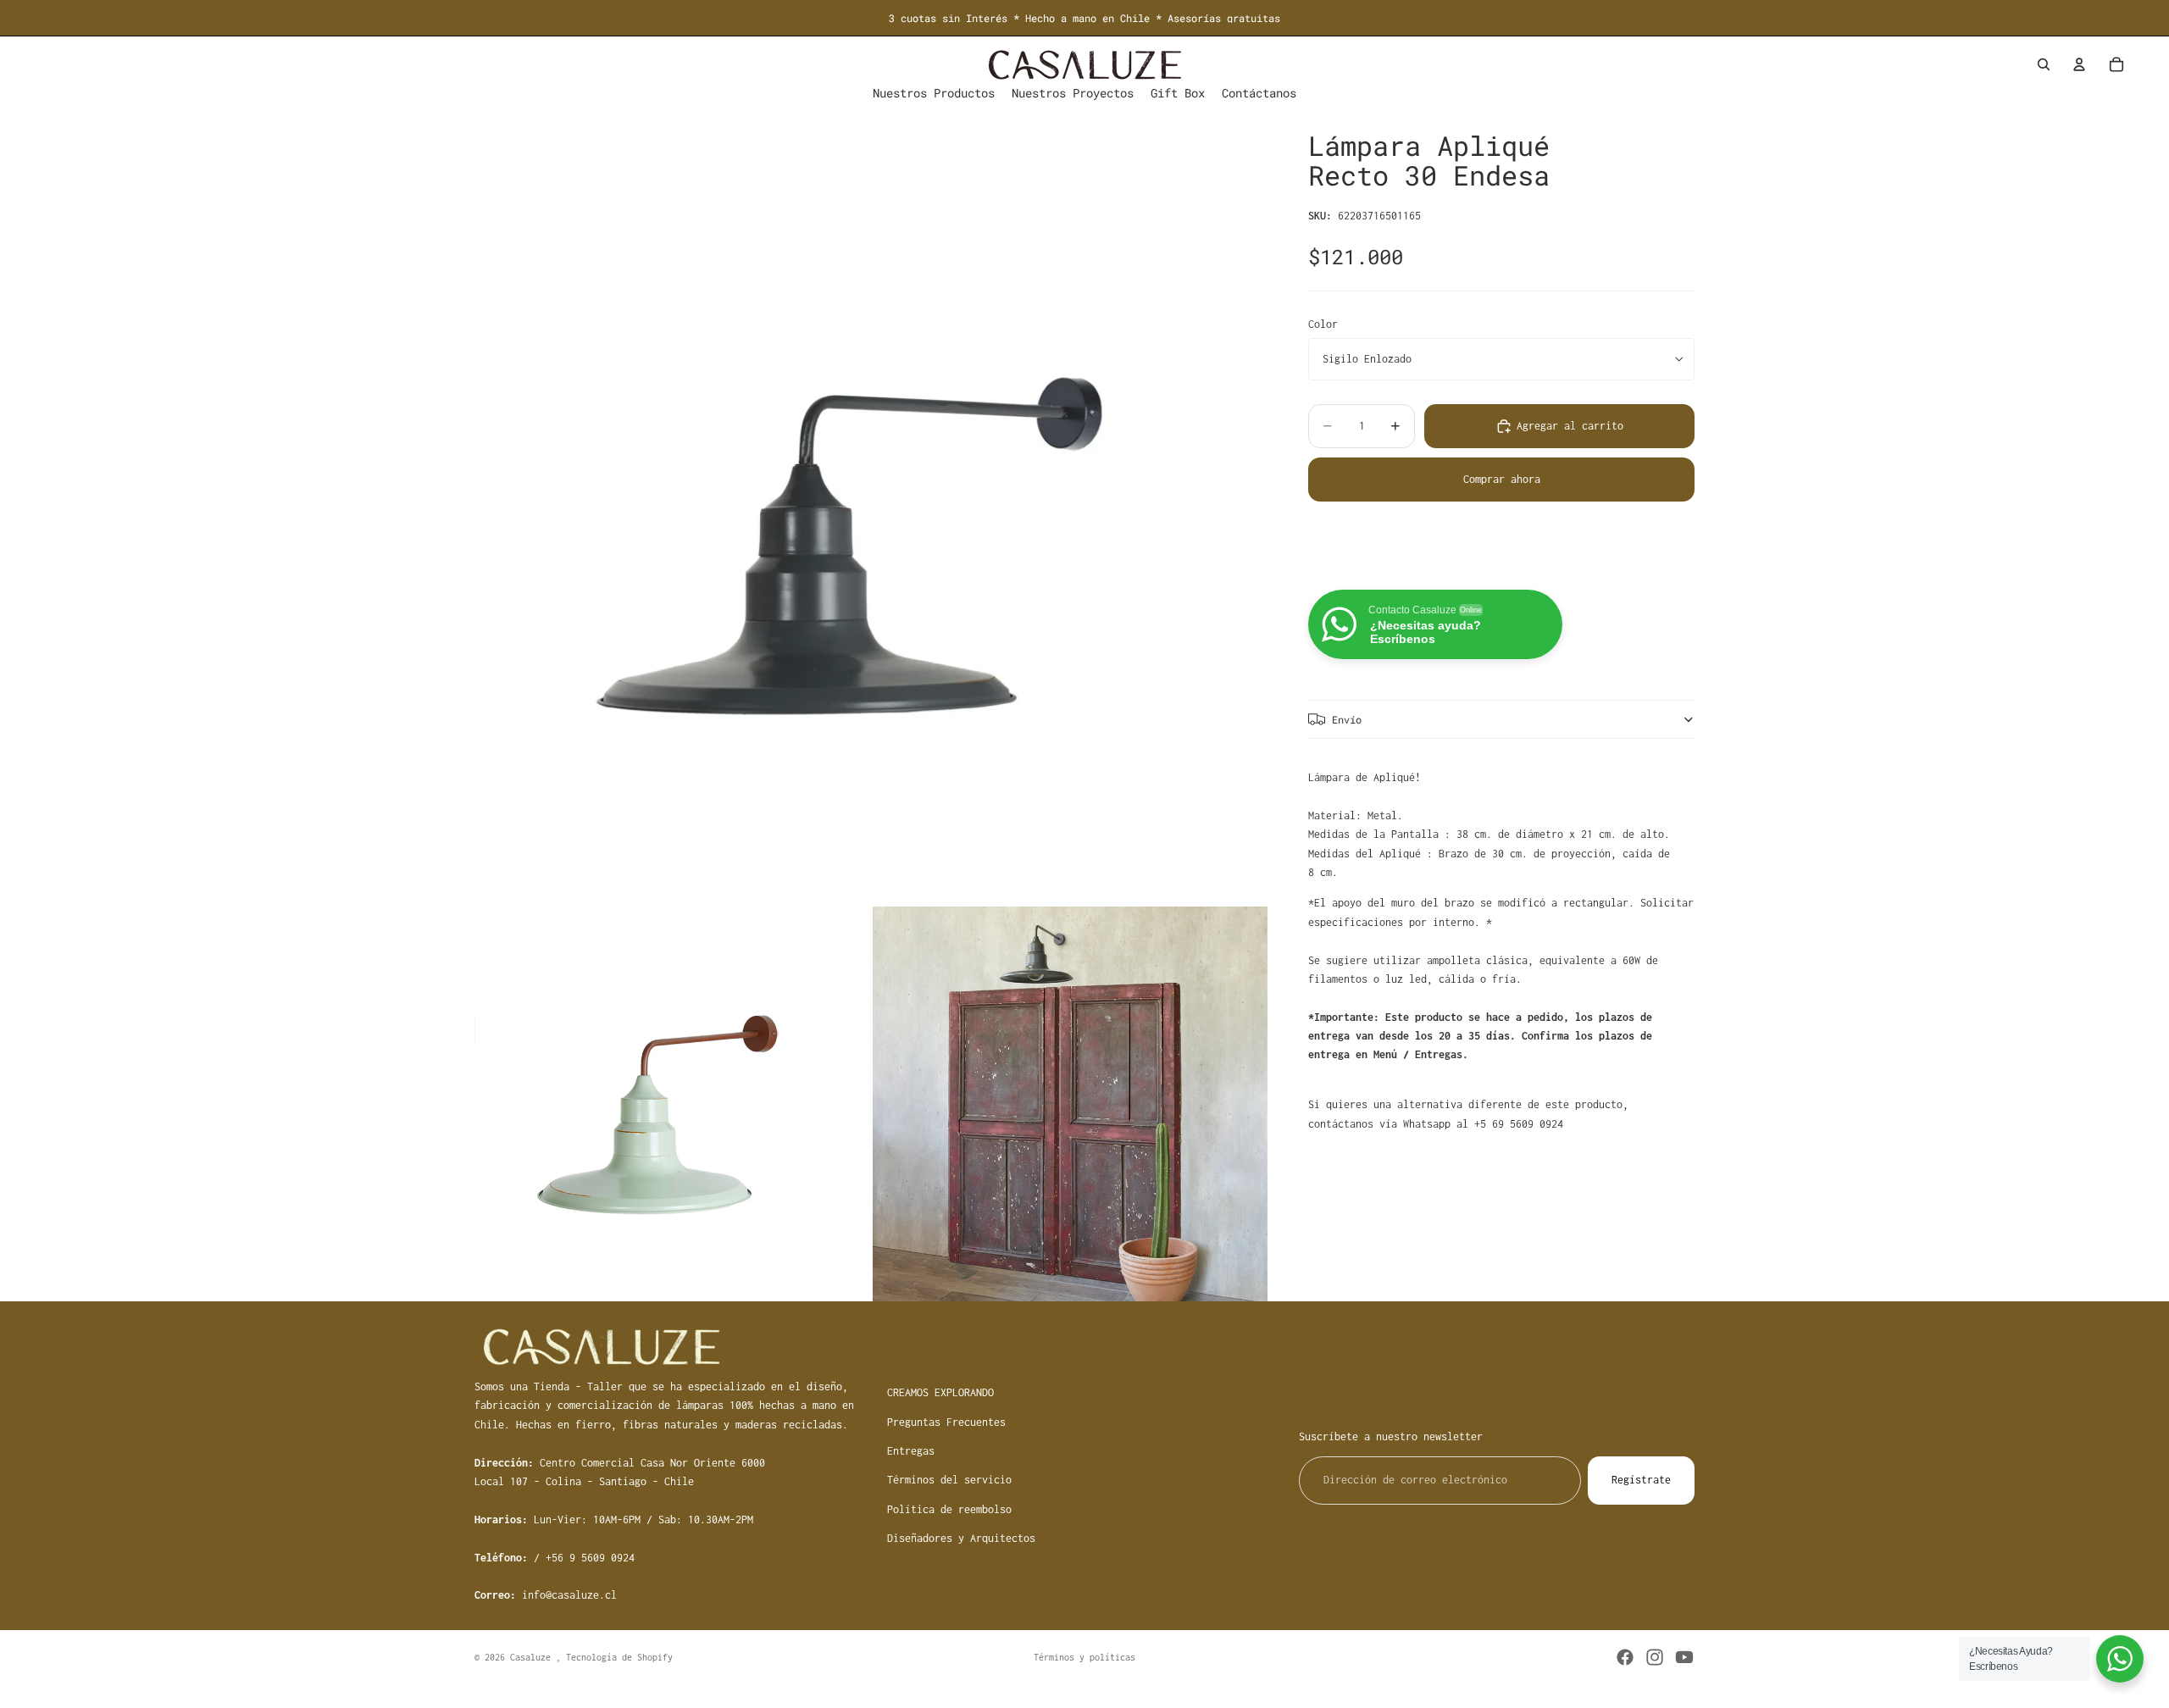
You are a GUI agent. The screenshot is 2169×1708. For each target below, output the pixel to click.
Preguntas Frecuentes (946, 1421)
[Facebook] (1625, 1657)
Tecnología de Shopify (619, 1657)
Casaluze (533, 1657)
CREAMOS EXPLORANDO (940, 1392)
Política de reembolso (949, 1508)
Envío (1347, 718)
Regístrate (1641, 1480)
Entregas (911, 1451)
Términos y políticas (1084, 1657)
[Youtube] (1684, 1657)
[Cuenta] (2079, 64)
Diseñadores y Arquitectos (961, 1538)
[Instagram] (1655, 1657)
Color (1323, 323)
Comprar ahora (1502, 479)
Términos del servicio (949, 1480)
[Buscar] (2044, 64)
